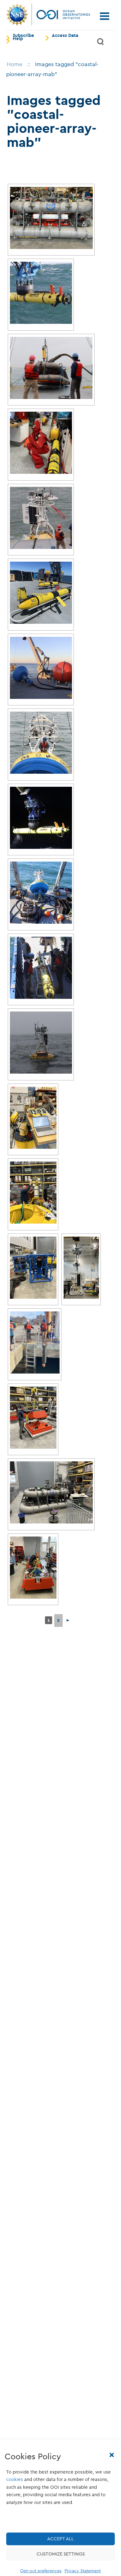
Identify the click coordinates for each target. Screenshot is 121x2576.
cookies (15, 2479)
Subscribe (23, 36)
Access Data (65, 36)
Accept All (60, 2539)
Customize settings (61, 2554)
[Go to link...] (51, 218)
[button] (112, 2455)
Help (18, 39)
